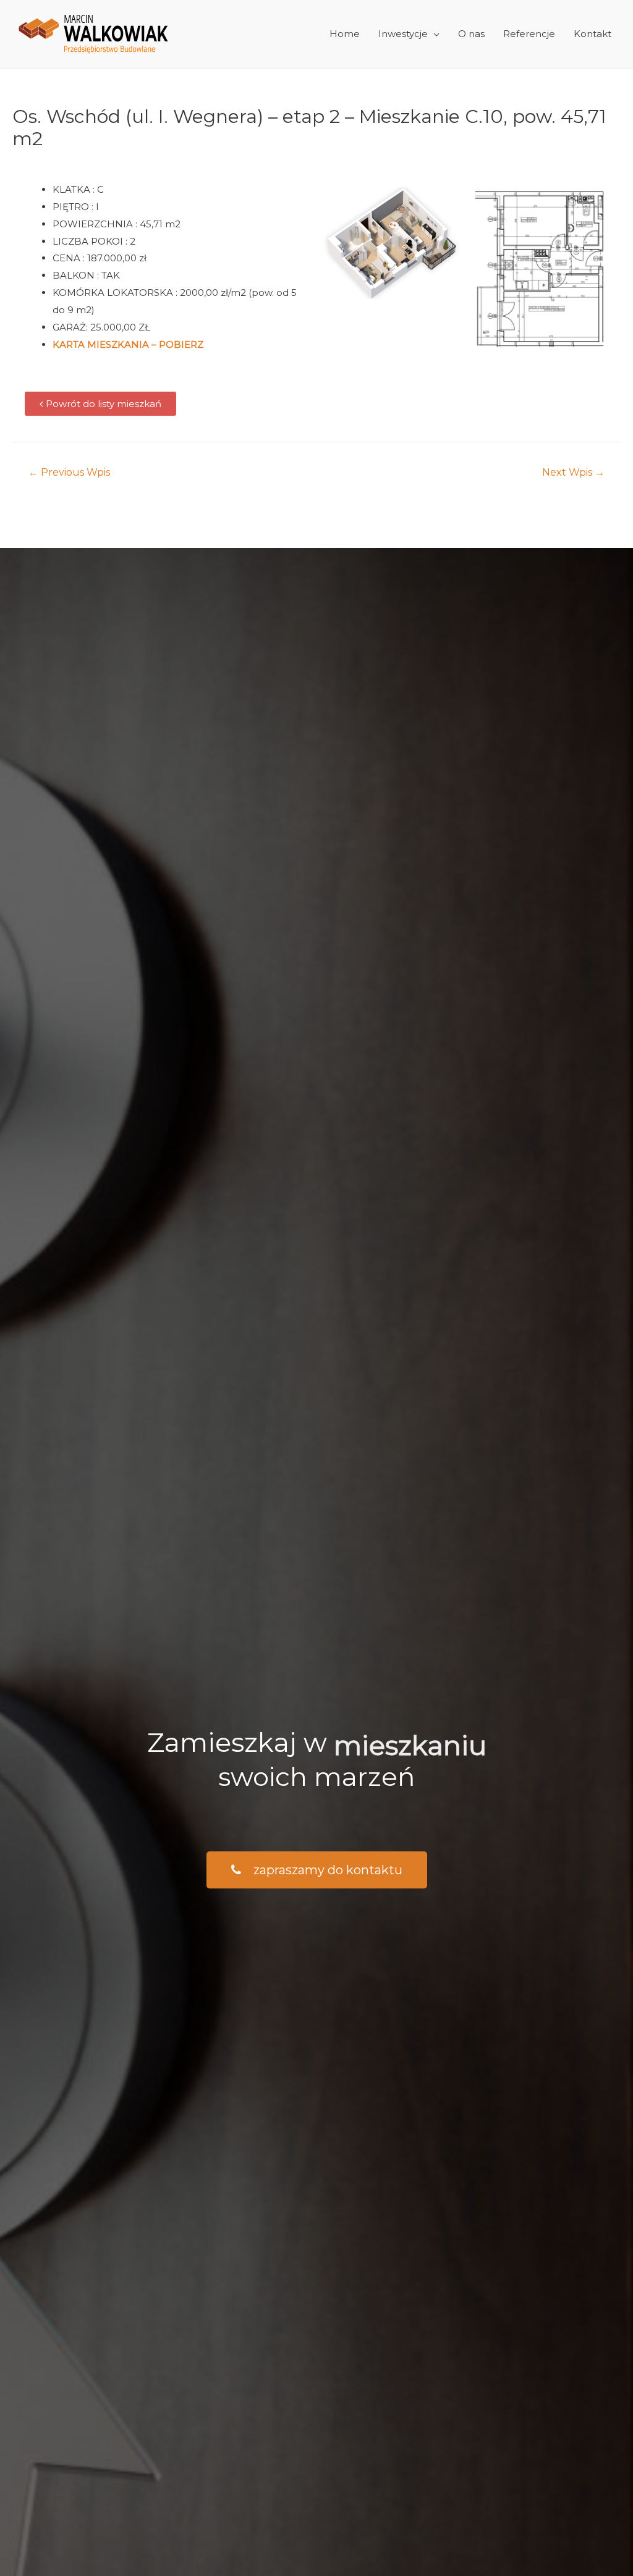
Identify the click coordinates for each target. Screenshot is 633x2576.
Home (345, 34)
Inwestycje (403, 34)
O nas (471, 34)
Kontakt (593, 34)
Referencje (529, 34)
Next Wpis (573, 472)
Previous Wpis (69, 472)
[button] (100, 404)
